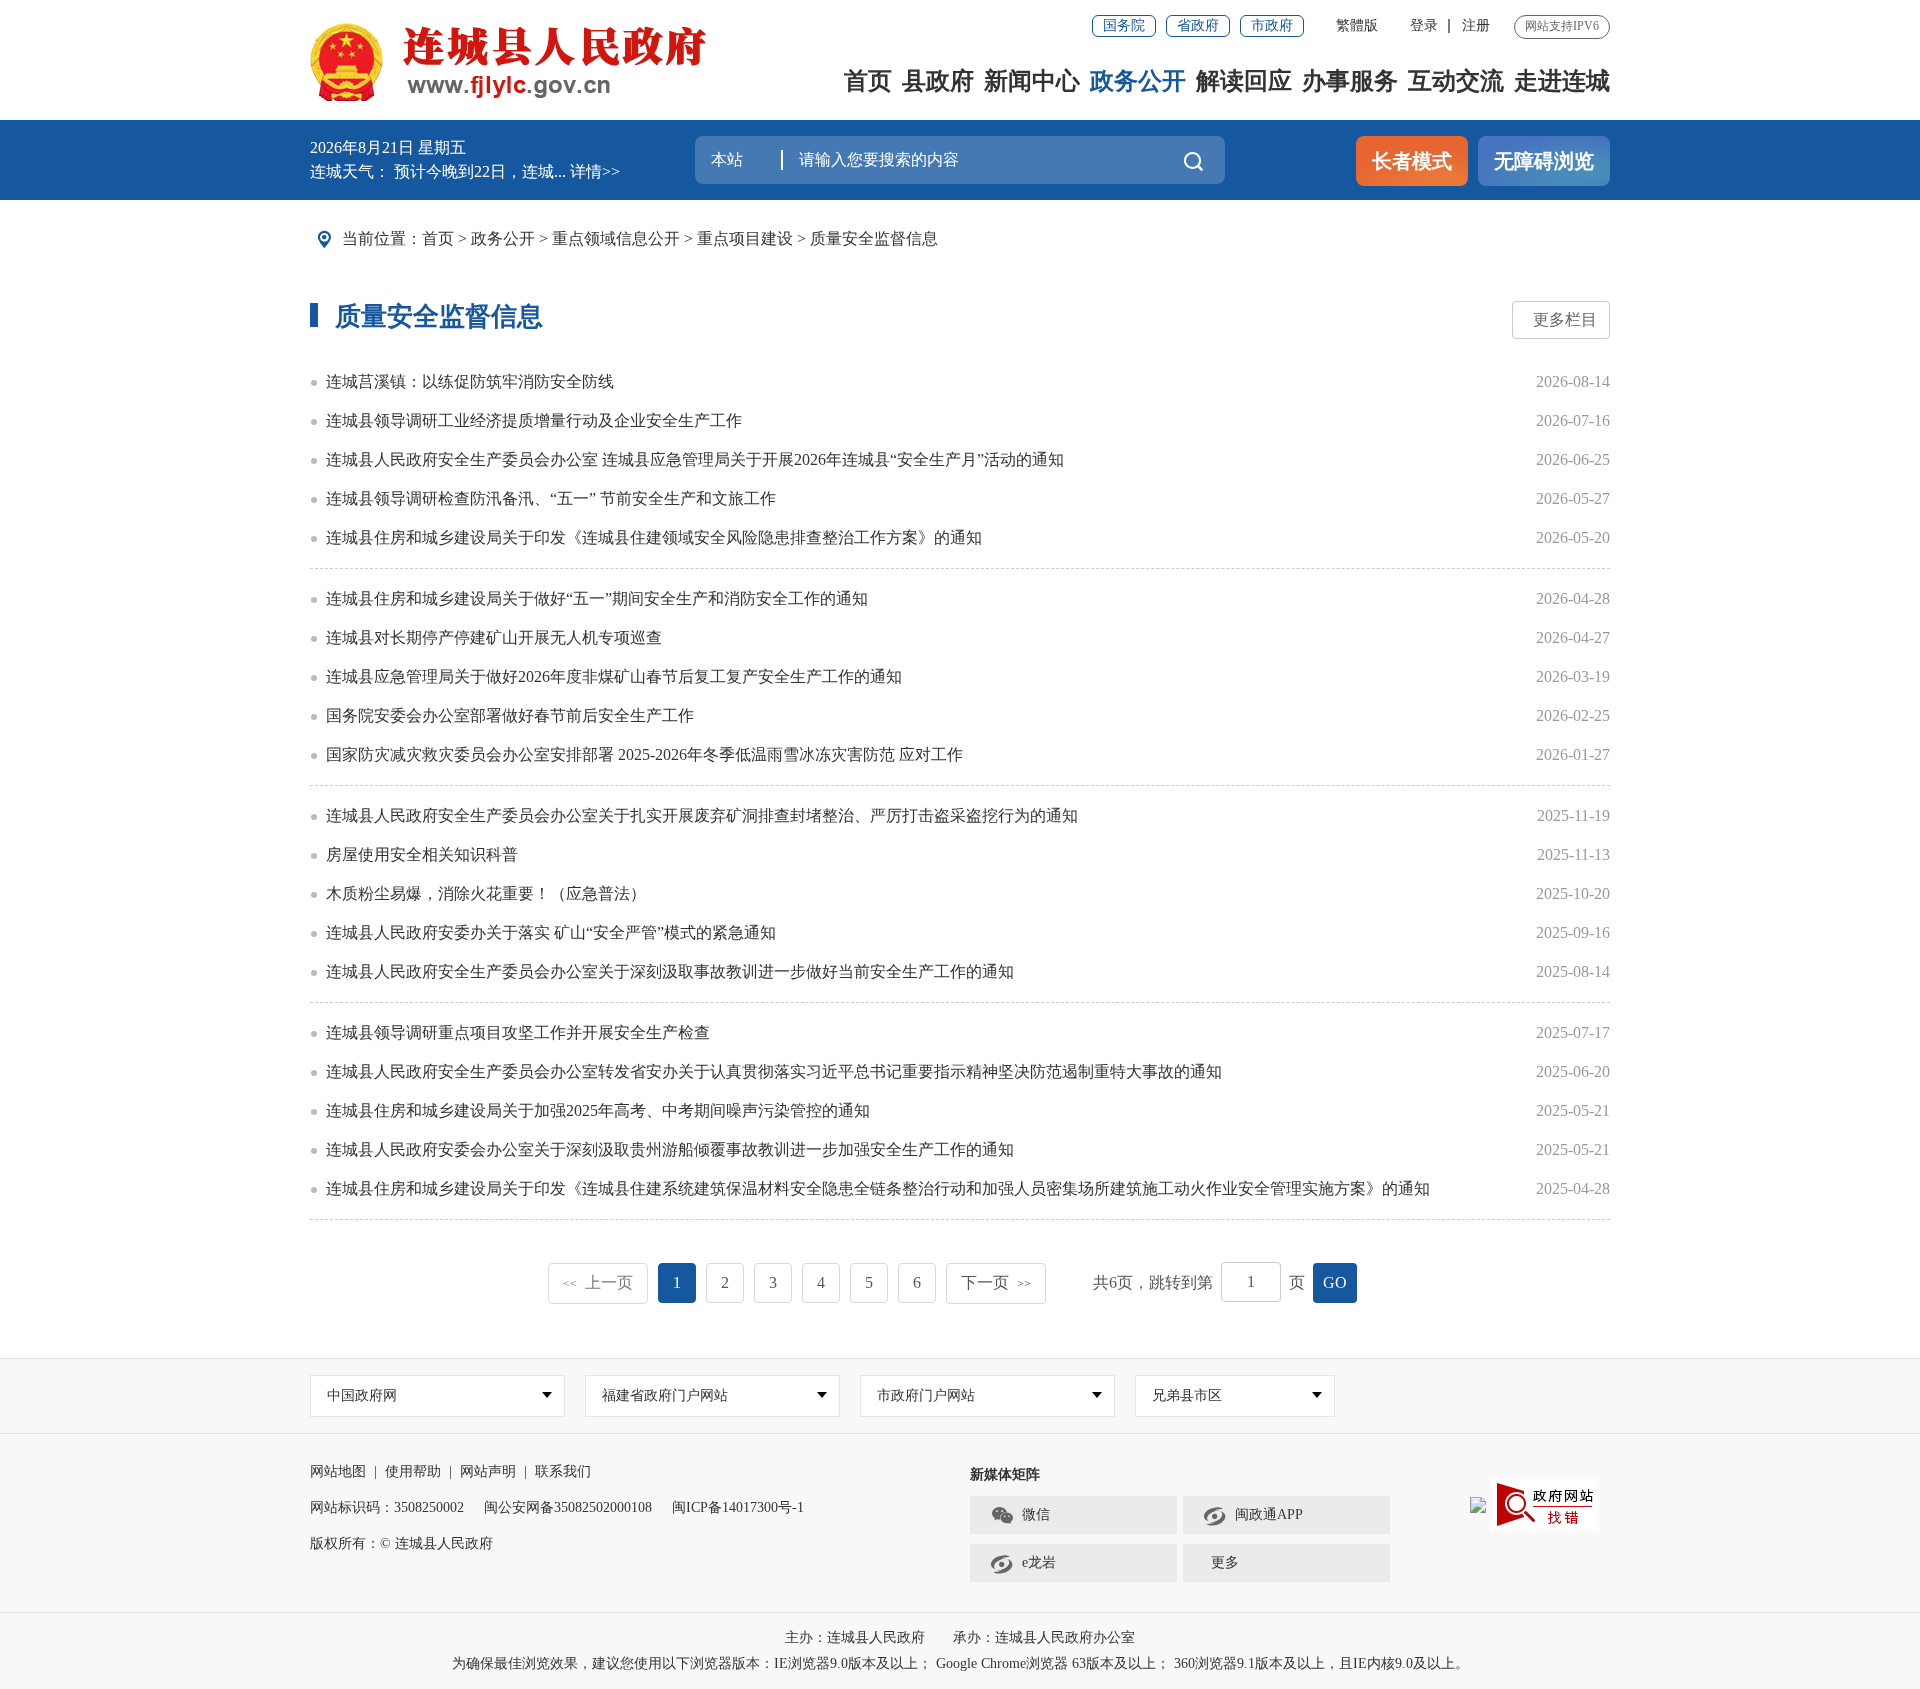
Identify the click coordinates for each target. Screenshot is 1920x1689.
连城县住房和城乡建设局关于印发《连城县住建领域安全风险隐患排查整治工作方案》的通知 (654, 537)
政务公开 (1138, 81)
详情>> (595, 171)
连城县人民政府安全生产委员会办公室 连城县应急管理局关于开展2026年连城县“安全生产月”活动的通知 (695, 459)
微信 (1036, 1514)
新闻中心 (1032, 81)
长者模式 (1412, 161)
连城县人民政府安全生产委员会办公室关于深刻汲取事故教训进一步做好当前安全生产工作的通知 (670, 971)
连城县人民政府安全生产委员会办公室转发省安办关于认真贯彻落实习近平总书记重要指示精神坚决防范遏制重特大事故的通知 (774, 1071)
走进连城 (1562, 81)
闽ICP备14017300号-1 (738, 1507)
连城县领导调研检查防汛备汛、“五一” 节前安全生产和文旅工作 (551, 498)
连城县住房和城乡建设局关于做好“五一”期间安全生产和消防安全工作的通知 (597, 598)
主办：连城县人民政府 (857, 1637)
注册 (1476, 25)
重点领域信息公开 (616, 238)
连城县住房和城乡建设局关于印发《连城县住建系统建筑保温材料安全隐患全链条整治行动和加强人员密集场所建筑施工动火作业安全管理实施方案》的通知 (878, 1188)
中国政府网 (362, 1395)
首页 (868, 81)
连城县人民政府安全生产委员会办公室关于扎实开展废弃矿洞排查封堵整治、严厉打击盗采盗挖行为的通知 (702, 815)
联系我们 (563, 1471)
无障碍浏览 (1544, 161)
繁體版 (1357, 25)
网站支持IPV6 (1562, 26)
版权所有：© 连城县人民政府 (401, 1543)
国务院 (1124, 25)
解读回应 (1244, 81)
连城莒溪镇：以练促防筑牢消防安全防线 (470, 381)
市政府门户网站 (926, 1395)
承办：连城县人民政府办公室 (1044, 1637)
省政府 (1198, 25)
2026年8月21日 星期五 (388, 147)
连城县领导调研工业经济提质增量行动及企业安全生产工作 (534, 420)
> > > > (680, 238)
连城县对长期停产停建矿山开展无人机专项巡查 (494, 637)
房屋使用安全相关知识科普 (422, 854)
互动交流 (1456, 81)
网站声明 (488, 1471)
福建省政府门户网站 (665, 1395)
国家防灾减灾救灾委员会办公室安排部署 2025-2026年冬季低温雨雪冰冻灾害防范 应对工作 (644, 754)
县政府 (938, 81)
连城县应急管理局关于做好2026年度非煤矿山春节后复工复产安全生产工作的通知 (614, 676)
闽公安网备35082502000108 (568, 1507)
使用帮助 (413, 1471)
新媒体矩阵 (1005, 1474)
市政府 (1272, 25)
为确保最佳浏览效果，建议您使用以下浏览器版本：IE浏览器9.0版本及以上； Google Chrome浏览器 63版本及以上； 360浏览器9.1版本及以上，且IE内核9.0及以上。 (960, 1663)
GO (1335, 1282)
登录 (1424, 25)
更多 (1225, 1562)
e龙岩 (1039, 1562)
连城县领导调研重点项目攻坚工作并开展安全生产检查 (518, 1032)
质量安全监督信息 (874, 238)
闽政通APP (1269, 1514)
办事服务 (1350, 81)
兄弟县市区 (1187, 1395)
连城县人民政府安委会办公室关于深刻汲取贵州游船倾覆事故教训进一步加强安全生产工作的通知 (670, 1149)
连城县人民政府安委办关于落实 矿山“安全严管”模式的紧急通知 (551, 932)
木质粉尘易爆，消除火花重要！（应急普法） (486, 893)
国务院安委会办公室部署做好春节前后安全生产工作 (510, 715)
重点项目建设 (745, 238)
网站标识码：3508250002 (387, 1507)
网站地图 (338, 1471)
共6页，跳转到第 (1153, 1282)
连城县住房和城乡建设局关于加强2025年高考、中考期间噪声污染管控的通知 (598, 1110)
